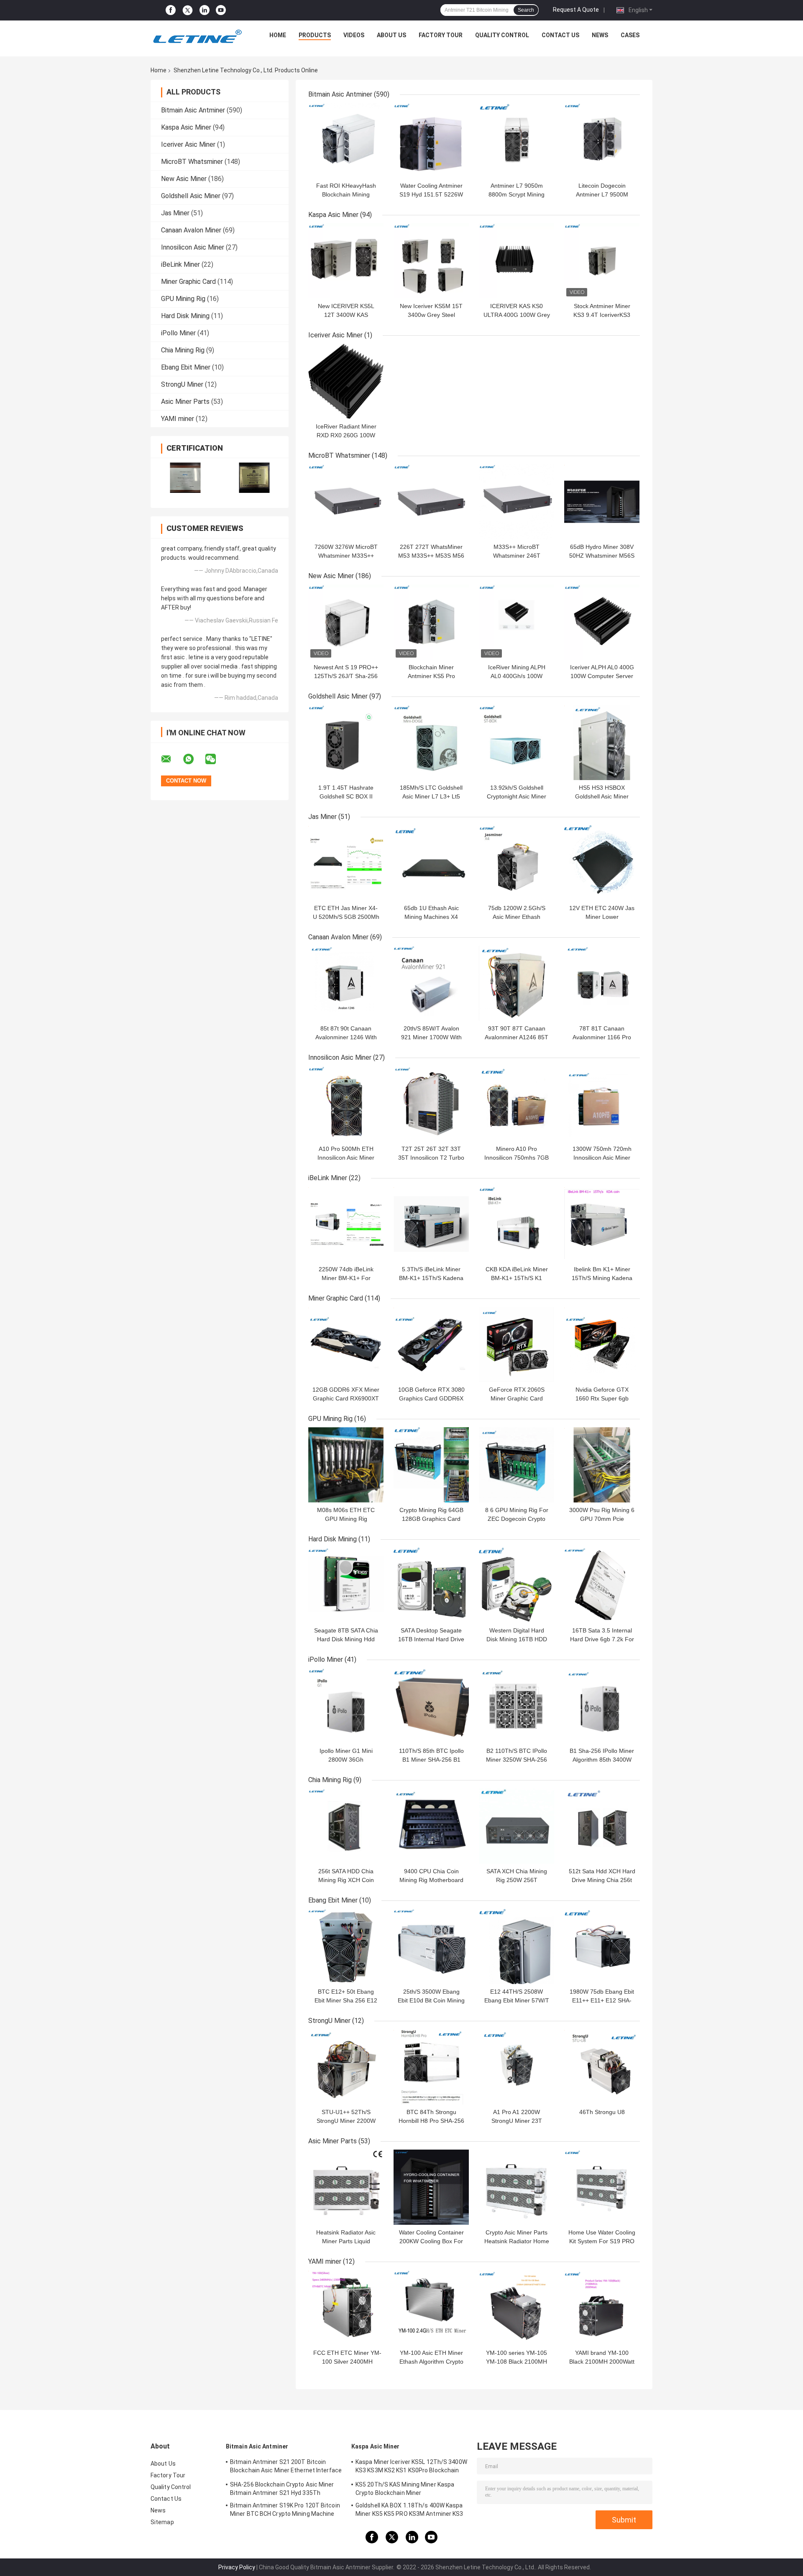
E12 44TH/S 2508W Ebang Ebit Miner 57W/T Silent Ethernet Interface (517, 2000)
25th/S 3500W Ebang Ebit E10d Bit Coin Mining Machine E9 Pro (431, 2000)
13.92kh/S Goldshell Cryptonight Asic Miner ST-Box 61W (517, 796)
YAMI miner (178, 419)
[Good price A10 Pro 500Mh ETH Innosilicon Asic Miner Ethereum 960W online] (346, 1104)
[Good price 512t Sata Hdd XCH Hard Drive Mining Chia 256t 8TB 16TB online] (602, 1826)
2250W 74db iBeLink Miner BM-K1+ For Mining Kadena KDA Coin (346, 1278)
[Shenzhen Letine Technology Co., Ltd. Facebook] (171, 10)
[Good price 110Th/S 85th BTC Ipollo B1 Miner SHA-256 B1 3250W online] (431, 1706)
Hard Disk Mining (185, 316)
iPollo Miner (178, 333)
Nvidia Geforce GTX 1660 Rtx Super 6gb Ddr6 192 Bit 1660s (602, 1398)
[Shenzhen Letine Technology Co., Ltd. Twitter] (188, 10)
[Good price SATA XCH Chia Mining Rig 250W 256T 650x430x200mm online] (517, 1826)
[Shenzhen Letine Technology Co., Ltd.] (197, 37)
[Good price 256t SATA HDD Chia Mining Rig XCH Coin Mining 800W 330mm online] (346, 1826)
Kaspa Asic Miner (186, 127)
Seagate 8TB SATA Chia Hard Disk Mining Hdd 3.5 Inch (346, 1639)
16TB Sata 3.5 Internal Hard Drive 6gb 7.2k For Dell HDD (602, 1639)
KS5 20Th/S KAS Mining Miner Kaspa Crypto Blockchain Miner (405, 2489)
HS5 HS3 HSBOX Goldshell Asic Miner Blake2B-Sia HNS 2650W (602, 796)
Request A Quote (576, 10)
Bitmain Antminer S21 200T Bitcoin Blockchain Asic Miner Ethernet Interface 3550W (286, 2467)
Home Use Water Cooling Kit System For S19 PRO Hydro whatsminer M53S (602, 2241)
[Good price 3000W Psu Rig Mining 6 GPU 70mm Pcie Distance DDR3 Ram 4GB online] (602, 1465)
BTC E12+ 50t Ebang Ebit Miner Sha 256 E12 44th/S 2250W (346, 2000)
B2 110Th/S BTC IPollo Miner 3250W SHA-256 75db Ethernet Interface (517, 1760)
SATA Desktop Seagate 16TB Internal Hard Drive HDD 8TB (431, 1639)
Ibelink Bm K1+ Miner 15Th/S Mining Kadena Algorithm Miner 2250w (602, 1278)
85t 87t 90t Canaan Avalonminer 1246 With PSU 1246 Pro (346, 1037)
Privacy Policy (237, 2567)
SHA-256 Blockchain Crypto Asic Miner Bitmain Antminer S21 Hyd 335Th (282, 2489)
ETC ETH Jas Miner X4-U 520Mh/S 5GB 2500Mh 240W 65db (346, 917)
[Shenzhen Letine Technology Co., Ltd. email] (171, 759)
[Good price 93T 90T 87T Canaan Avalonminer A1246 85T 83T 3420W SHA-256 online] (517, 983)
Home (278, 35)
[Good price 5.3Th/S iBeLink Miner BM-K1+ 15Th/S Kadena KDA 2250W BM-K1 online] (431, 1224)
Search (526, 10)
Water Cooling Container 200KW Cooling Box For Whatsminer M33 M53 (431, 2241)
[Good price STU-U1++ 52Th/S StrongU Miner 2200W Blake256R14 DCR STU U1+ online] (346, 2067)
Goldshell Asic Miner (191, 196)
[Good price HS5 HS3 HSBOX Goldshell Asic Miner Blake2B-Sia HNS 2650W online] (602, 742)
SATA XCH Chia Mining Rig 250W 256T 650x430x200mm (517, 1880)
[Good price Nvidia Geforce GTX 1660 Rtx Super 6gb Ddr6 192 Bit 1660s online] (602, 1344)
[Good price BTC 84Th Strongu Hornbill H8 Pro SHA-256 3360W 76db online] (431, 2067)
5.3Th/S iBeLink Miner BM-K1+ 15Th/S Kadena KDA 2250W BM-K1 (431, 1278)
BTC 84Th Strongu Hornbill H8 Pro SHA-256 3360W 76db (431, 2121)
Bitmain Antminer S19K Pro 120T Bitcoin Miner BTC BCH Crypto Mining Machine (285, 2510)
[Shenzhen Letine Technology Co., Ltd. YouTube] (221, 10)
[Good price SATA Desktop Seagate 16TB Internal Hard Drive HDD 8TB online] (431, 1585)
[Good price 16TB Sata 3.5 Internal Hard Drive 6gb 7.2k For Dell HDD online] (602, 1585)
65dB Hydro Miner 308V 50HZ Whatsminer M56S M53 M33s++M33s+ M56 (602, 556)
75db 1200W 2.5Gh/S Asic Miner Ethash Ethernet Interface (517, 917)
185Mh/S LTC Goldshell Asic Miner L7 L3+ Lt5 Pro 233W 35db (431, 796)
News (600, 35)
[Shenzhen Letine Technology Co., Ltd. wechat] (216, 759)
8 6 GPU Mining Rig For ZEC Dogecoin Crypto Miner (517, 1519)
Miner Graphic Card (188, 282)
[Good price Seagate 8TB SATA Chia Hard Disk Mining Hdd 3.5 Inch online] (346, 1585)
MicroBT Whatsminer (192, 162)
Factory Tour (441, 35)
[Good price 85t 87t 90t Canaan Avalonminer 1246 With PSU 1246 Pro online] (346, 983)
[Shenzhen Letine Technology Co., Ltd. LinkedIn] (205, 10)
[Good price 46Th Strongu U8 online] (602, 2067)
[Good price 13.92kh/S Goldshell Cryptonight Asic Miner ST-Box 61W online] (517, 742)
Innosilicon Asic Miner (193, 247)
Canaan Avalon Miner (191, 230)
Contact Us (560, 35)
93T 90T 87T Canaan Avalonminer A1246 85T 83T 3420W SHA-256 (517, 1037)
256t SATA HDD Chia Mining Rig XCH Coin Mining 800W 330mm (346, 1880)
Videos (354, 35)
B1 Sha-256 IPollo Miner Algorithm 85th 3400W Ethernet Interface (602, 1760)
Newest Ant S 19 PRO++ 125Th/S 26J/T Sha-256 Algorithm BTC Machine (346, 676)
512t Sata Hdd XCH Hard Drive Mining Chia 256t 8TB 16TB (602, 1880)
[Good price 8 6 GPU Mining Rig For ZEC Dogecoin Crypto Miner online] (517, 1465)
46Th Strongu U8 (602, 2112)
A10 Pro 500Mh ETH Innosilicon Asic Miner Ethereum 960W (346, 1158)
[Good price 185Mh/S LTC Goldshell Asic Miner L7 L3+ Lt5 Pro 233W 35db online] (431, 742)
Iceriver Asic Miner (188, 144)
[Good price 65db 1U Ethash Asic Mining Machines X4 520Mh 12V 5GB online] (431, 863)
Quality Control (502, 35)
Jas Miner (175, 213)
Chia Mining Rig (183, 350)
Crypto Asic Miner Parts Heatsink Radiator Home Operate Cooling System (517, 2241)
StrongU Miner (182, 384)
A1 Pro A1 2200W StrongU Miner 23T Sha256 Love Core (517, 2121)
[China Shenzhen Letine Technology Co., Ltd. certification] (185, 478)
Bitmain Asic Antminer (193, 110)
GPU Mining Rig (183, 299)
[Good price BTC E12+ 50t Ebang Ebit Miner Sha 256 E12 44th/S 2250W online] (346, 1946)
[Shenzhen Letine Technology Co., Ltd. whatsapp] (194, 759)
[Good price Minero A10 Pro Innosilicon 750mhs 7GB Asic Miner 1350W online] (517, 1104)
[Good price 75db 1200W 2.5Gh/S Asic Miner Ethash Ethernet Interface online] (517, 863)
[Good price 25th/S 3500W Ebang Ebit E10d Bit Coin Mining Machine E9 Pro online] (431, 1946)
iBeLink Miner (180, 264)
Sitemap (162, 2522)
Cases (630, 35)
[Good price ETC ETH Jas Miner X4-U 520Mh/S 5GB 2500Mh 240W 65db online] (346, 863)
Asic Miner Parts (185, 402)
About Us (391, 35)
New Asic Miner (184, 179)
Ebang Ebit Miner (186, 367)
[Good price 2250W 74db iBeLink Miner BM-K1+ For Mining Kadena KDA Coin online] (346, 1224)
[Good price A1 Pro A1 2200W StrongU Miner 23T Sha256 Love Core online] (517, 2067)
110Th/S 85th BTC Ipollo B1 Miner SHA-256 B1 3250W (431, 1760)
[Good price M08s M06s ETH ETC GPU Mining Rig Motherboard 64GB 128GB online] (346, 1465)
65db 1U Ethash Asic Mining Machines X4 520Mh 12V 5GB (431, 917)
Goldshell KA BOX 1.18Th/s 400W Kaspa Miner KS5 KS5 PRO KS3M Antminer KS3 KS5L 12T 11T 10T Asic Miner (409, 2511)
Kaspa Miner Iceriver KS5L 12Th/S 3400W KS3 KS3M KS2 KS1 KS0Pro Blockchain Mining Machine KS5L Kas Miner (411, 2467)
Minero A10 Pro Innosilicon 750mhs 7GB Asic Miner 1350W (517, 1158)
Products (315, 35)
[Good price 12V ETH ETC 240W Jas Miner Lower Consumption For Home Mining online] (602, 863)
